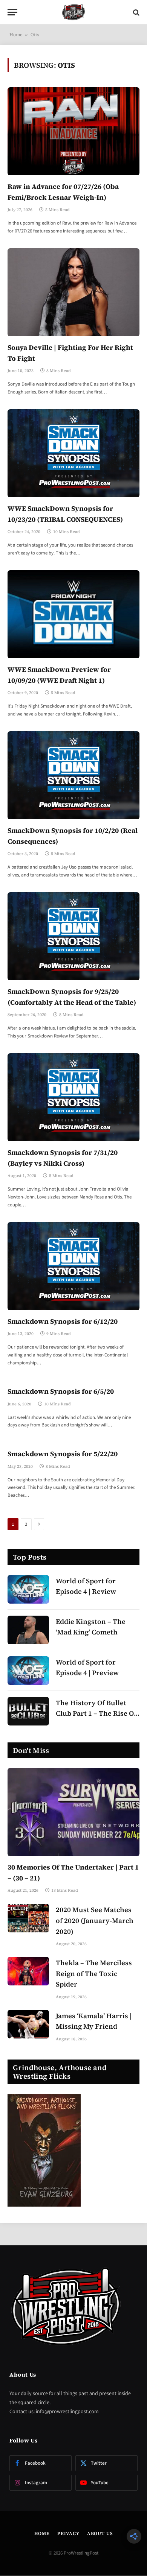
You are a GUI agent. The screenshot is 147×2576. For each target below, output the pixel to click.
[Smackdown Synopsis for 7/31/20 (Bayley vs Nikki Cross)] (73, 1097)
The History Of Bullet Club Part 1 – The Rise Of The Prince (96, 1714)
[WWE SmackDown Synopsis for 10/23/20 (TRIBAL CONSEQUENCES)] (73, 453)
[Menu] (12, 12)
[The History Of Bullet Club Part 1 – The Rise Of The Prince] (28, 1711)
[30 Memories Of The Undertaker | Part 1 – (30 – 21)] (73, 1812)
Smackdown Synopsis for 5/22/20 (63, 1454)
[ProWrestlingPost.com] (73, 12)
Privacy (68, 2533)
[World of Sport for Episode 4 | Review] (28, 1589)
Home (16, 35)
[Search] (136, 12)
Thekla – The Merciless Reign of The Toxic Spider (94, 1974)
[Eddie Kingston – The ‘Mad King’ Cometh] (28, 1630)
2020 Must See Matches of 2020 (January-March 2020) (95, 1921)
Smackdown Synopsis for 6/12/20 (63, 1321)
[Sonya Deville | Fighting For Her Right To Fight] (73, 292)
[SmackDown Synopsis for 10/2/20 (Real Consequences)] (73, 775)
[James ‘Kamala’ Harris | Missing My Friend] (28, 2024)
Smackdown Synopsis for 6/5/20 (61, 1391)
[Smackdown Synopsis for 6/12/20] (73, 1266)
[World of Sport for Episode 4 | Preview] (28, 1671)
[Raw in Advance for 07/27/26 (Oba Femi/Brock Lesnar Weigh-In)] (73, 131)
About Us (100, 2533)
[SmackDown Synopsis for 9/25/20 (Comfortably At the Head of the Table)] (73, 936)
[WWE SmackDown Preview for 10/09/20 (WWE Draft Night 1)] (73, 614)
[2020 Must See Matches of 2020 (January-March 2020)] (28, 1918)
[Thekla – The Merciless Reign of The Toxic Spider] (28, 1971)
